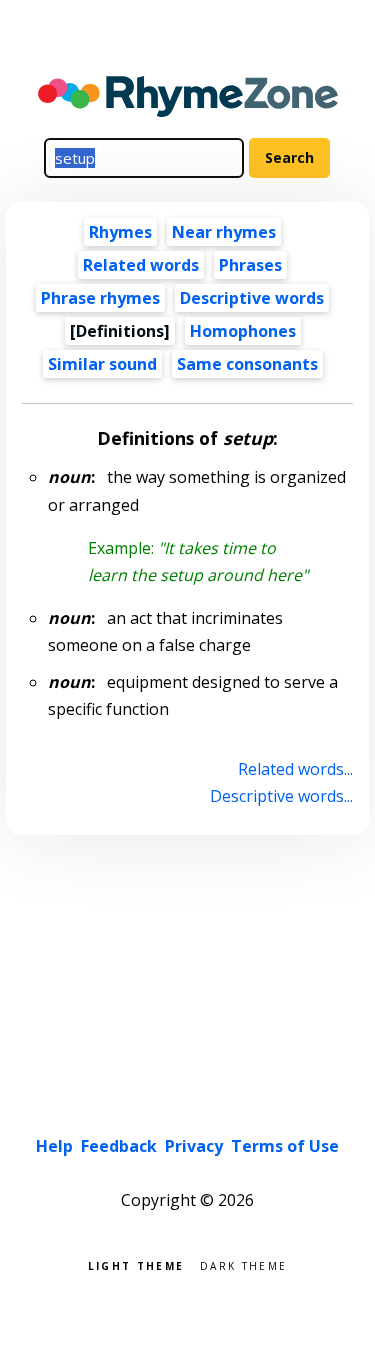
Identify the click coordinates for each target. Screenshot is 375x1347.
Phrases (250, 265)
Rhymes (120, 232)
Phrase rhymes (100, 298)
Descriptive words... (281, 796)
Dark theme (243, 1264)
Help (54, 1146)
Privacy (194, 1146)
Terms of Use (285, 1146)
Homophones (243, 331)
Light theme (136, 1264)
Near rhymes (224, 232)
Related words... (295, 769)
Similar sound (102, 364)
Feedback (119, 1146)
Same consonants (247, 364)
